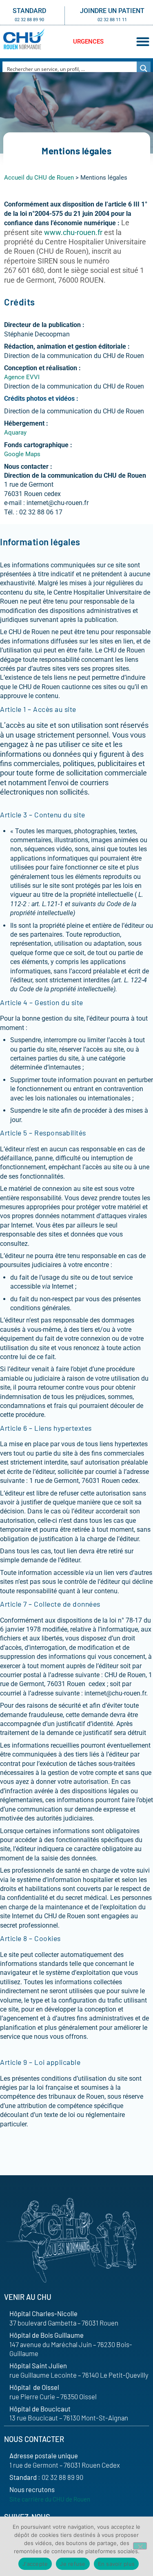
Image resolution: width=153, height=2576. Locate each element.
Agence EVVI (22, 377)
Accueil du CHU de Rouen (39, 178)
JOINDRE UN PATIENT (112, 11)
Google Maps (22, 454)
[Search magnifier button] (144, 68)
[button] (143, 42)
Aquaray (15, 433)
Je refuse (73, 2564)
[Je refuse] (140, 2546)
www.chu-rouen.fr (73, 233)
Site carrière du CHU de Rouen (50, 2499)
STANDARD (29, 11)
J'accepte (35, 2564)
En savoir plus (116, 2564)
